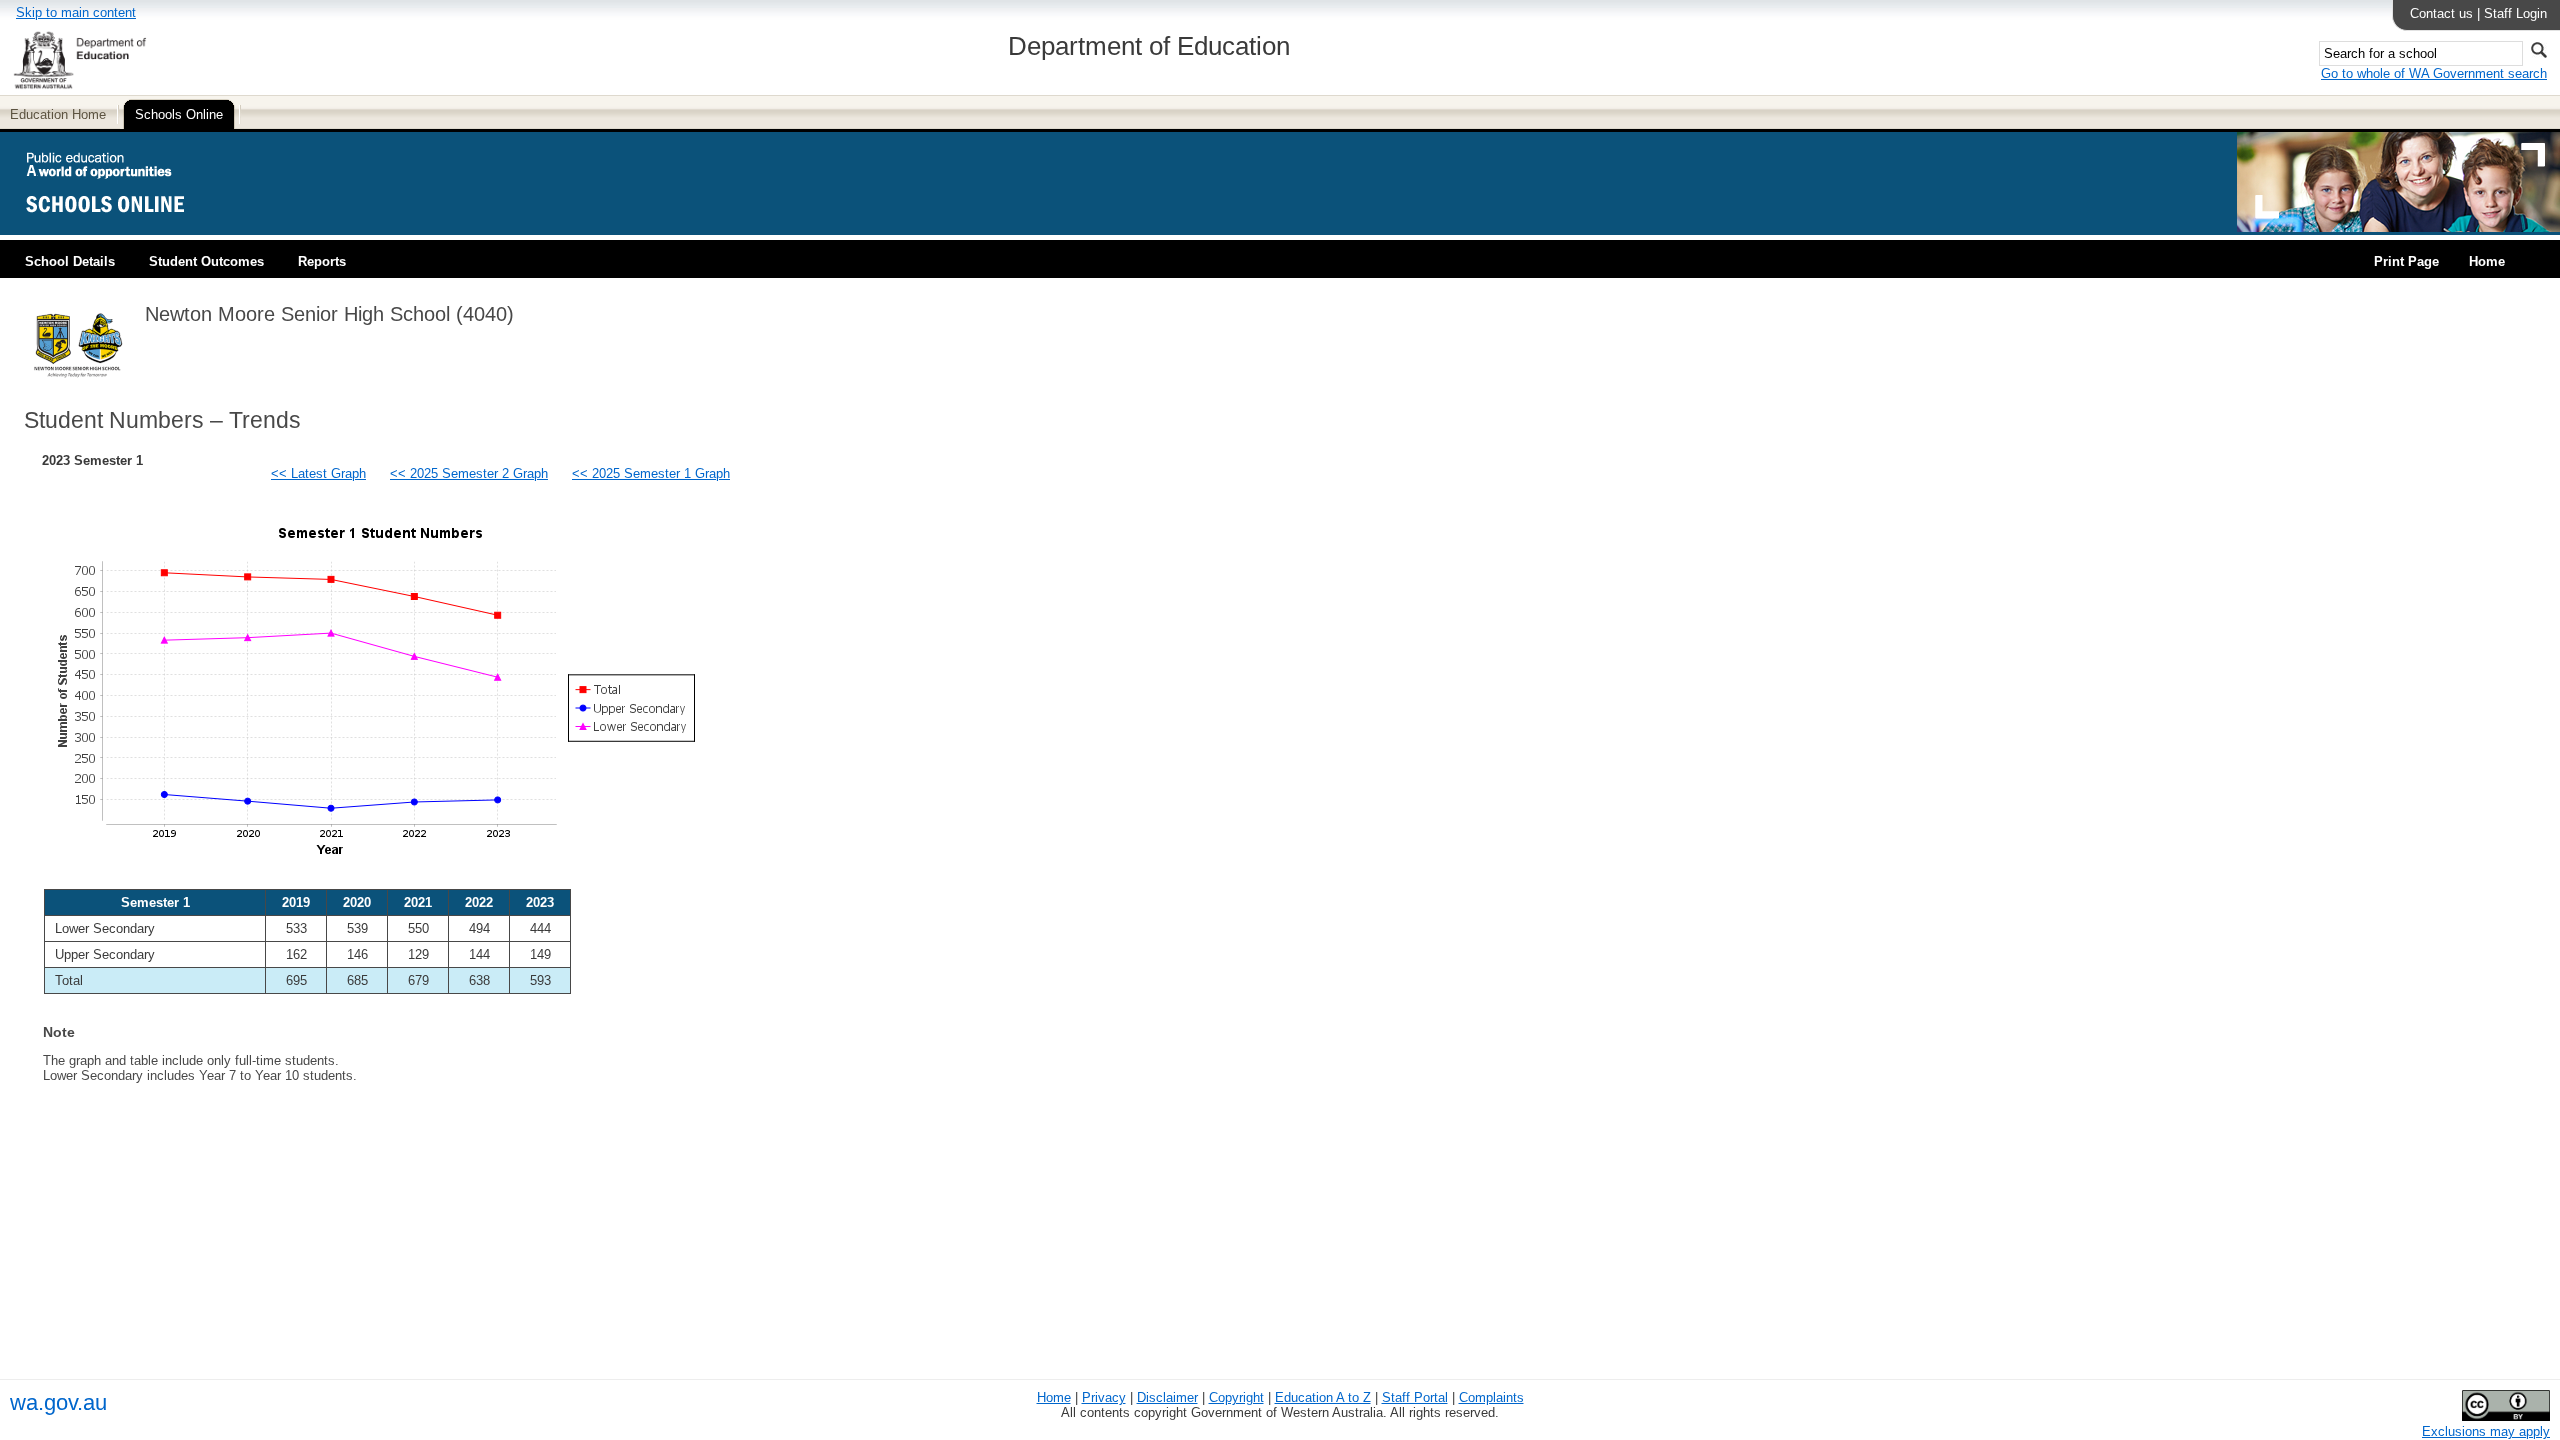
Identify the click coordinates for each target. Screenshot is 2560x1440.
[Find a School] (122, 227)
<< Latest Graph (318, 473)
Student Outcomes (206, 261)
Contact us (2441, 13)
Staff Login (2515, 13)
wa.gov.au (58, 1402)
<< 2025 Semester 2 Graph (469, 473)
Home (2487, 261)
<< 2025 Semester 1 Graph (651, 473)
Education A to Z (1323, 1397)
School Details (70, 261)
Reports (322, 261)
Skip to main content (76, 12)
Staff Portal (1415, 1397)
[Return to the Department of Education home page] (79, 85)
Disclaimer (1167, 1397)
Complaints (1491, 1397)
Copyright (1236, 1397)
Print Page (2406, 261)
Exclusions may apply (2486, 1431)
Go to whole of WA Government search (2434, 73)
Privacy (1104, 1397)
